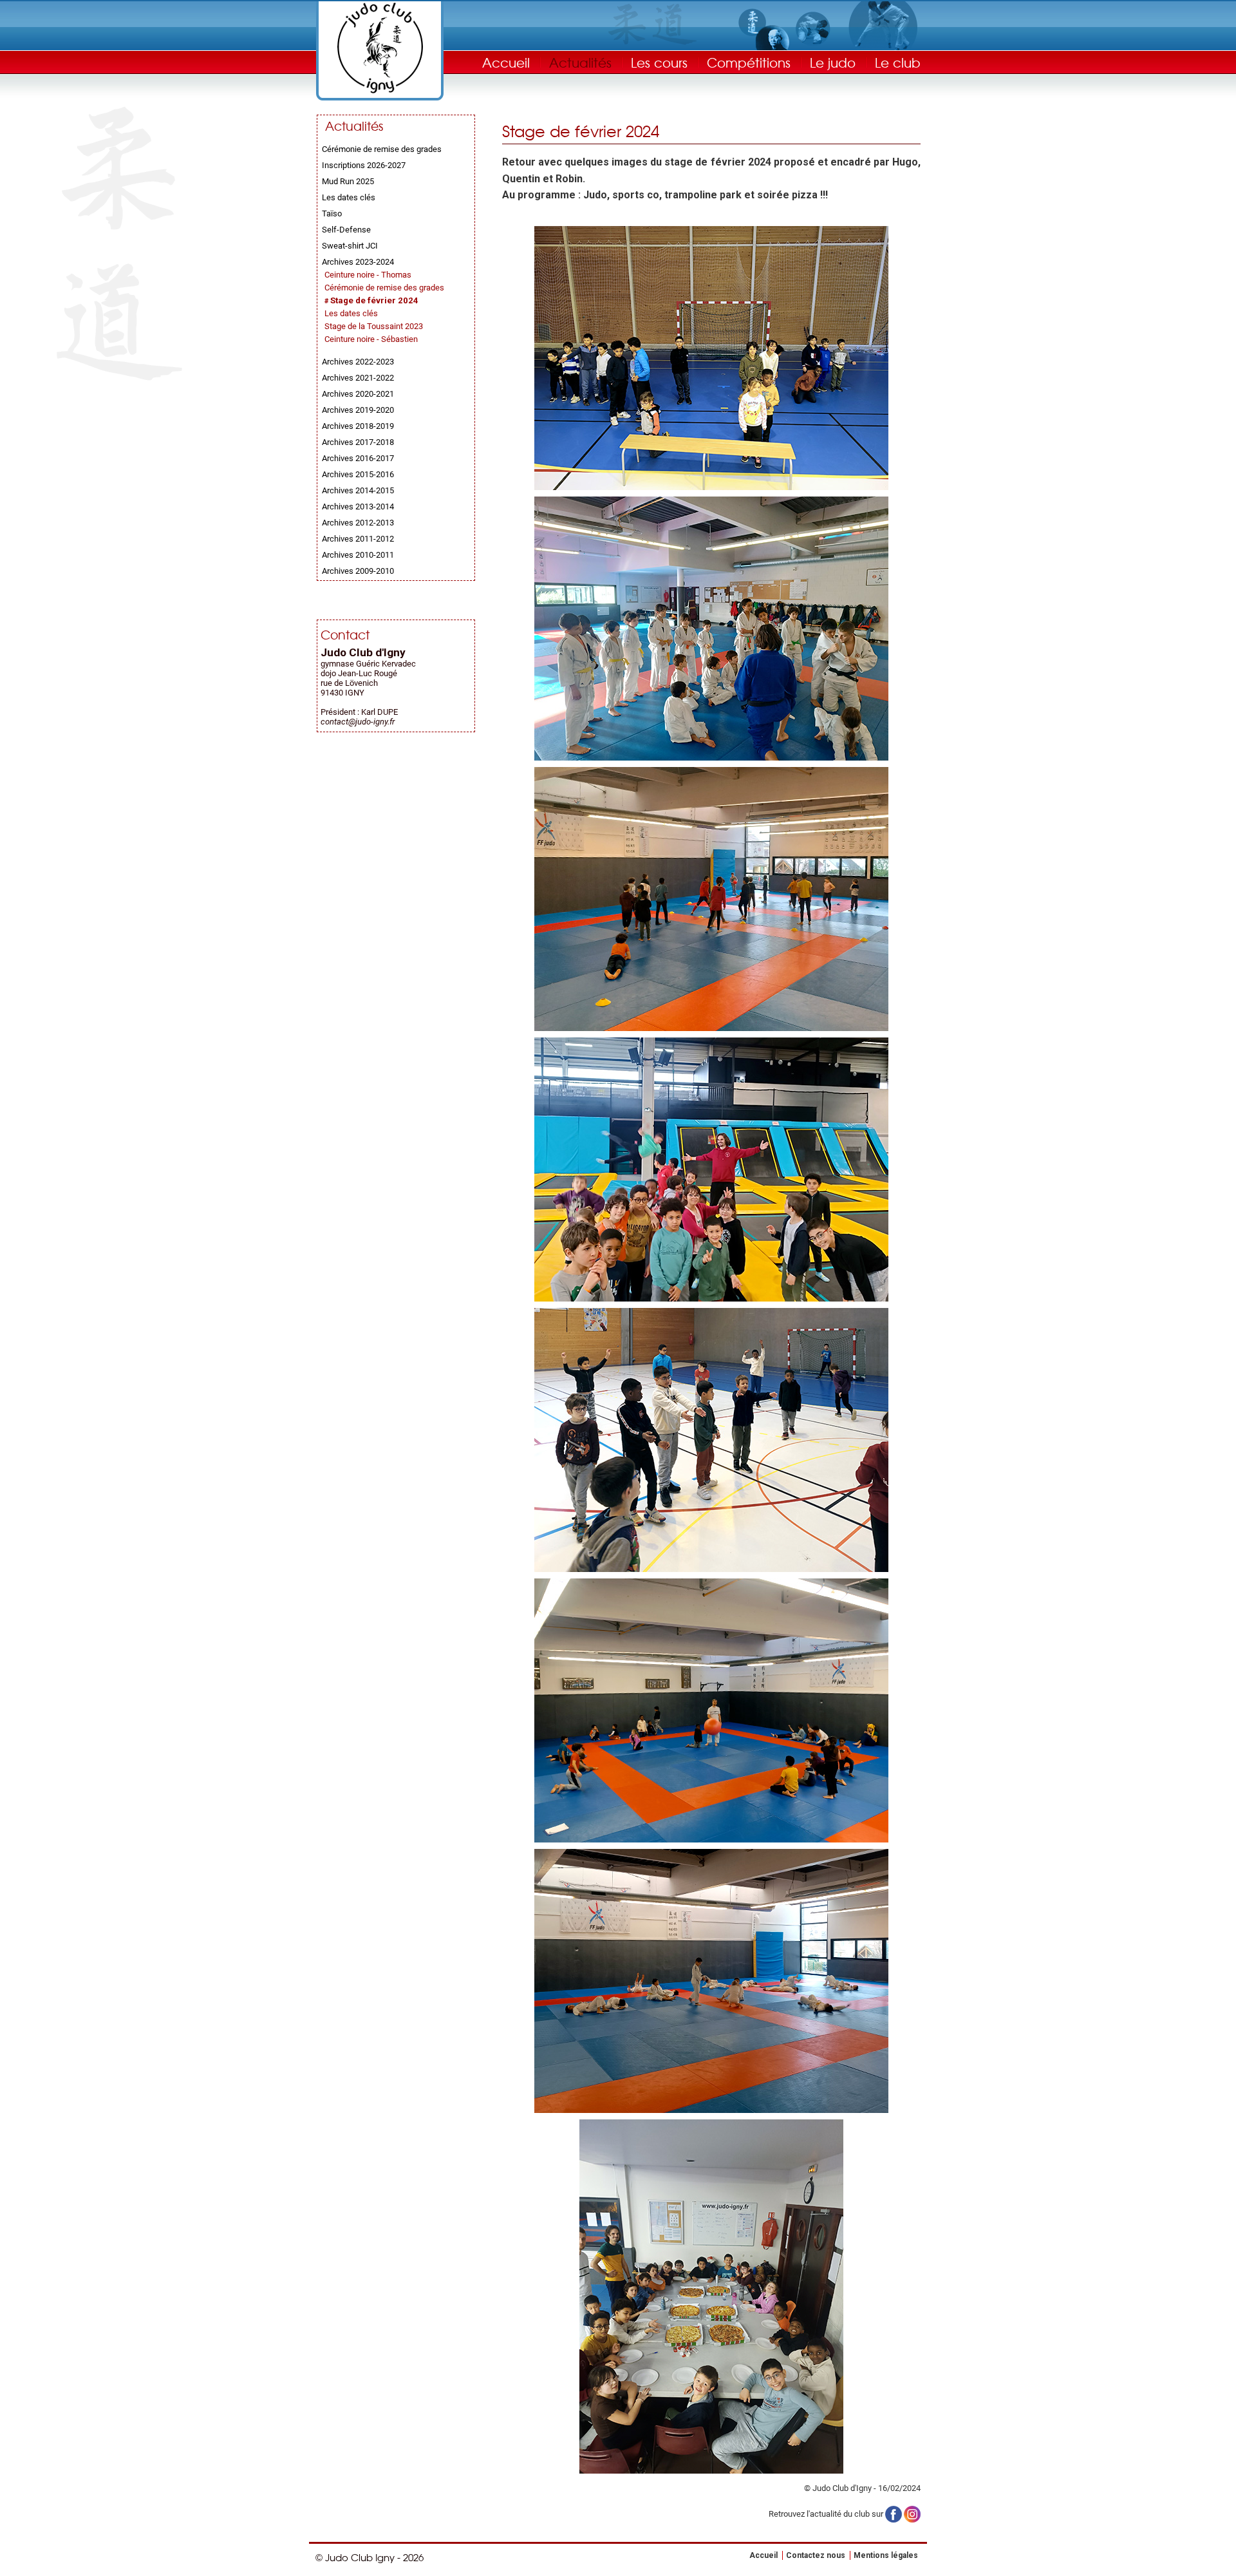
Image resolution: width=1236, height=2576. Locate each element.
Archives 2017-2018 (358, 442)
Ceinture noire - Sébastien (371, 339)
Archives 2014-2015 (358, 490)
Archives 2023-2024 (358, 262)
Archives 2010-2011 (358, 555)
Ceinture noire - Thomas (368, 275)
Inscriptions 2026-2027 (364, 165)
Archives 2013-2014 (358, 507)
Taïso (332, 213)
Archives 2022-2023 (358, 362)
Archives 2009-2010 (358, 571)
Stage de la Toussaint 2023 (374, 326)
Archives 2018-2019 (358, 426)
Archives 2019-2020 (358, 410)
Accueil (506, 62)
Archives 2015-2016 (358, 474)
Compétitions (749, 62)
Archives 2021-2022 (358, 378)
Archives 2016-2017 (358, 458)
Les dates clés (349, 197)
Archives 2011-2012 (358, 539)
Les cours (659, 62)
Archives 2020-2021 (358, 394)
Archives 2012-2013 (358, 523)
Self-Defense (346, 230)
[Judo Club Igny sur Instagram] (912, 2514)
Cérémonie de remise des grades (382, 149)
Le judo (833, 62)
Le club (898, 62)
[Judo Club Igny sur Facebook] (894, 2514)
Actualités (580, 62)
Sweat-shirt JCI (350, 246)
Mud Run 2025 (348, 181)
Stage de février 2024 (374, 300)
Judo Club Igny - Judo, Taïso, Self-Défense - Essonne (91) (380, 48)
